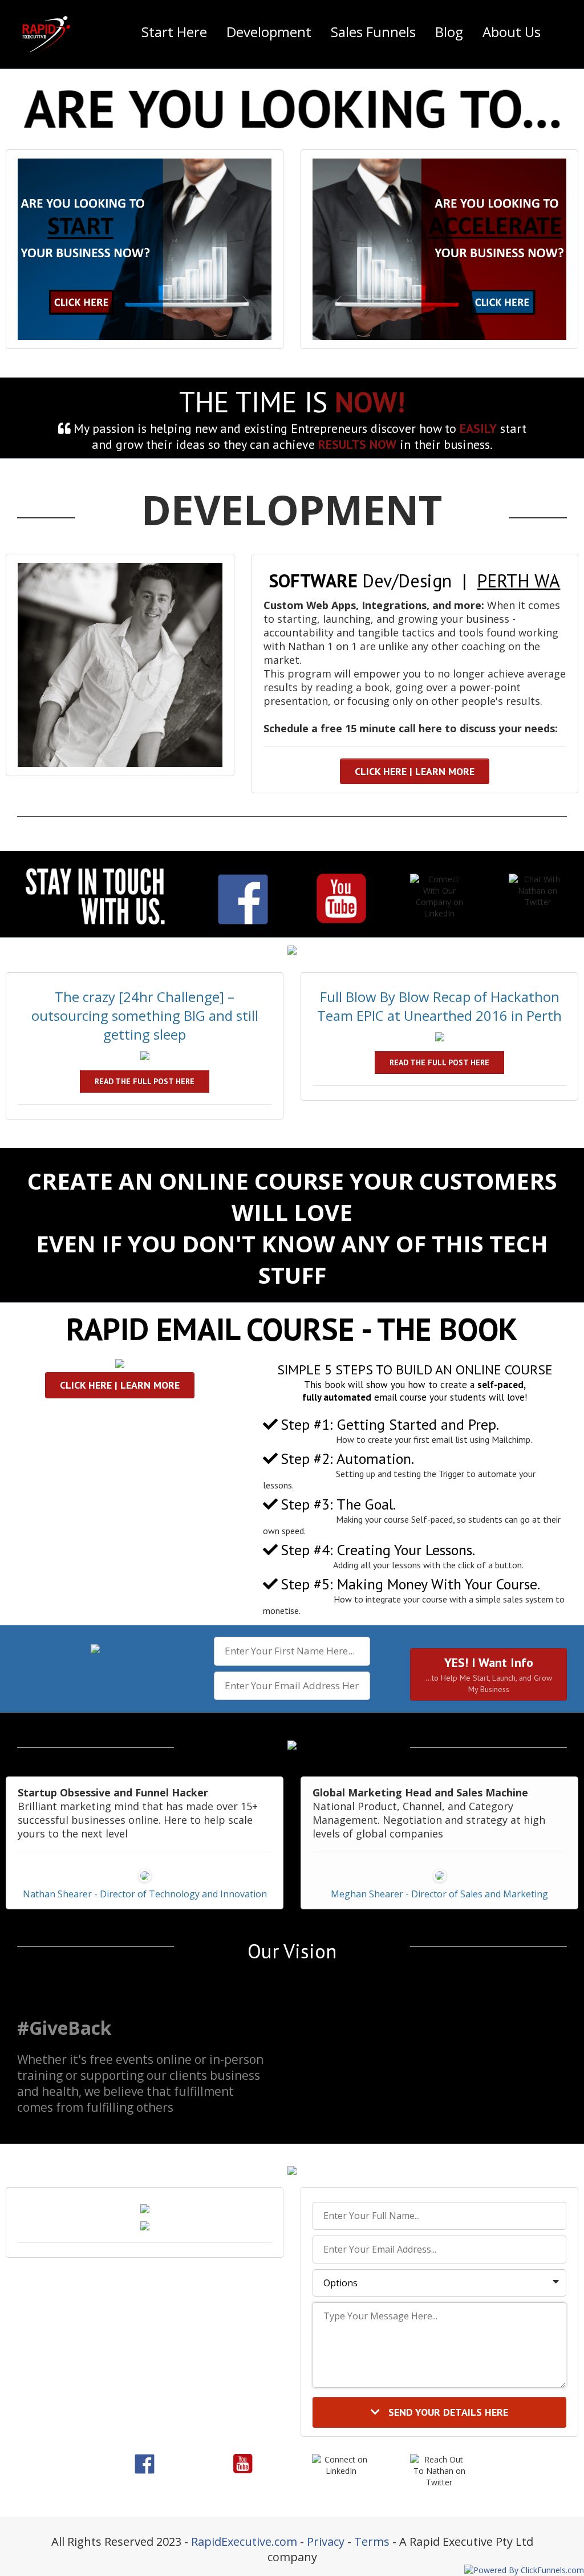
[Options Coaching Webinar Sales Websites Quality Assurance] (439, 2283)
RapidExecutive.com (244, 2541)
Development (269, 32)
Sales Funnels (373, 32)
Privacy (326, 2541)
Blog (449, 32)
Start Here (174, 32)
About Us (512, 32)
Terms (372, 2541)
